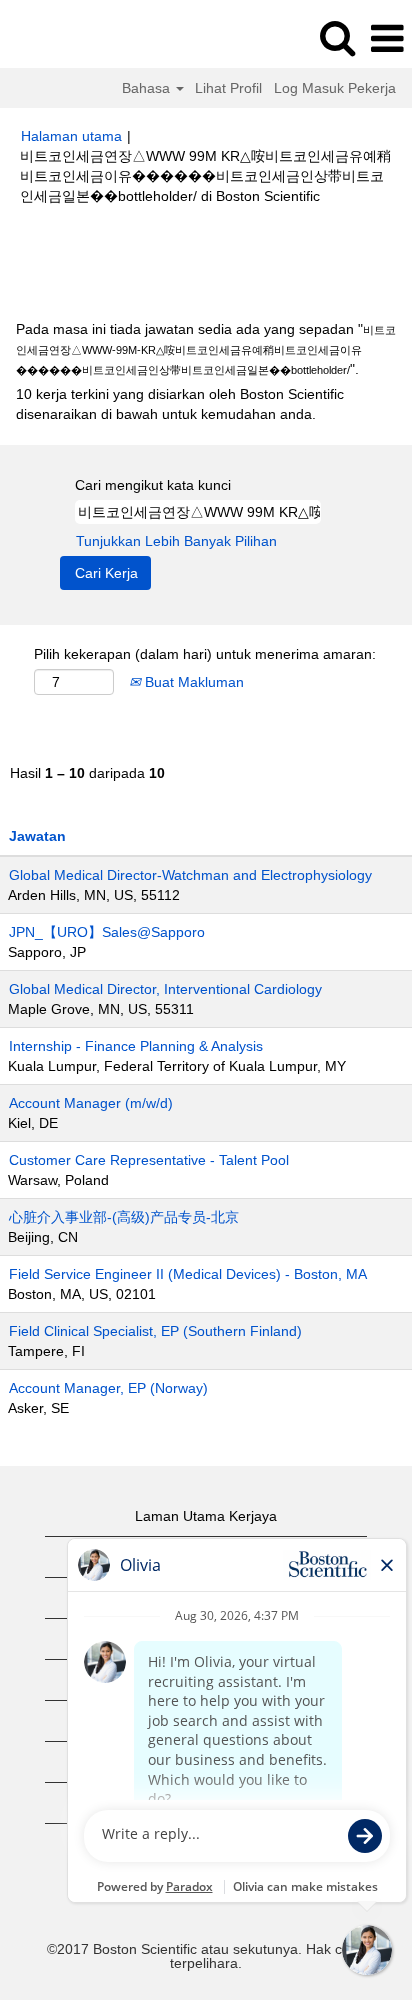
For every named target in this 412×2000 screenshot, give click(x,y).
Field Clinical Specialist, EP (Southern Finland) (155, 1331)
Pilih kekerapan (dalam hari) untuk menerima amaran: (205, 654)
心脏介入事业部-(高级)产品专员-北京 (124, 1217)
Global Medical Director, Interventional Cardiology (165, 989)
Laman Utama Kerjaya (206, 1516)
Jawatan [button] (37, 836)
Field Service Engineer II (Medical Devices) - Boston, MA (188, 1274)
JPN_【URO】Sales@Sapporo (107, 932)
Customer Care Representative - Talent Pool (149, 1160)
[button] (387, 38)
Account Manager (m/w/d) (91, 1103)
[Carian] (337, 37)
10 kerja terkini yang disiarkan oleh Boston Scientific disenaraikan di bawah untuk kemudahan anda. (180, 404)
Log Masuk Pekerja (335, 88)
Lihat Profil (228, 88)
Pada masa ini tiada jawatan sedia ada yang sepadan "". (206, 349)
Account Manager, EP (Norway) (108, 1388)
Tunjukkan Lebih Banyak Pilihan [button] (176, 541)
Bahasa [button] (148, 88)
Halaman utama (71, 136)
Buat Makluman (192, 682)
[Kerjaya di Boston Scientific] (71, 38)
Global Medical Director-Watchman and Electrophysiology (190, 875)
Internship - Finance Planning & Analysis (136, 1046)
